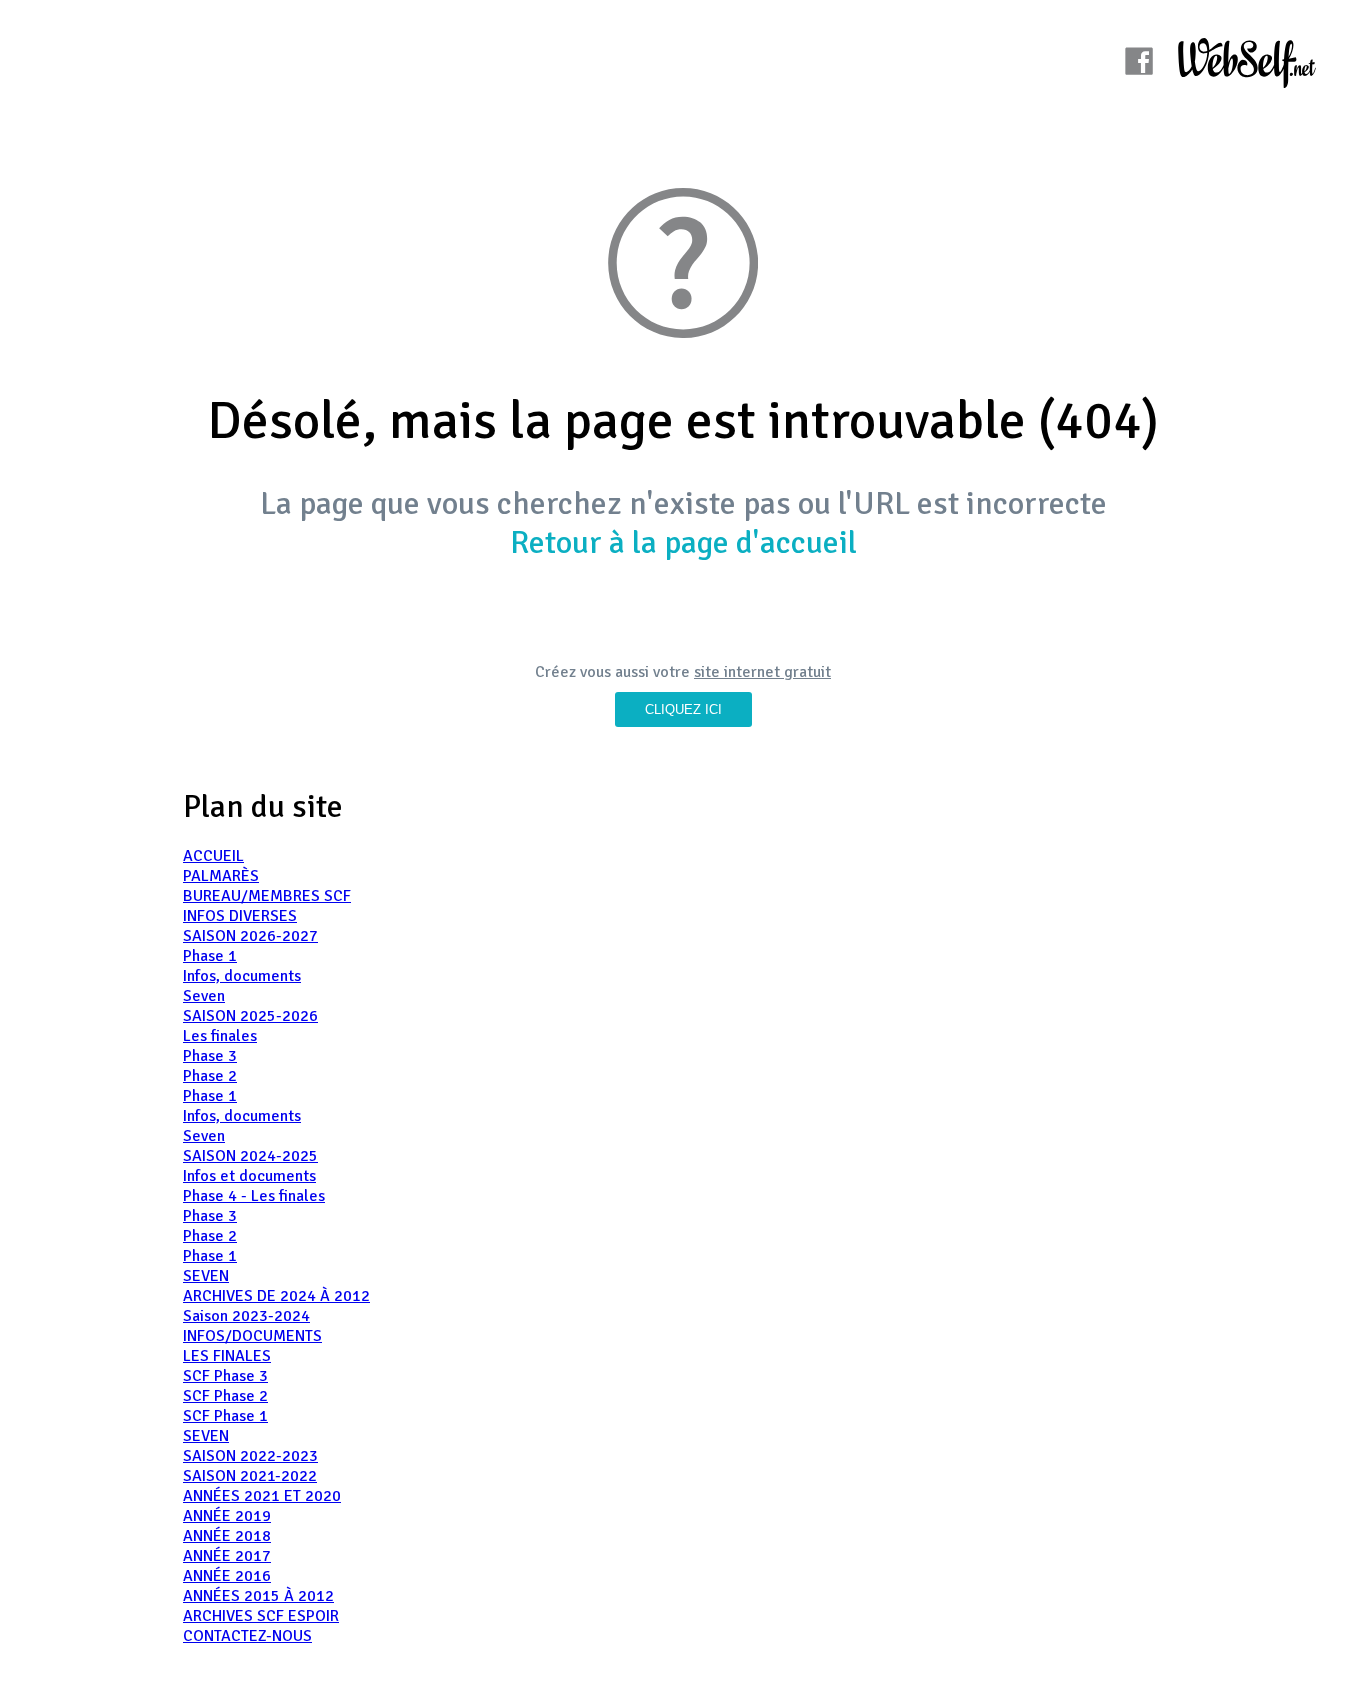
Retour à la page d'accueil (683, 542)
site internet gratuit (762, 672)
